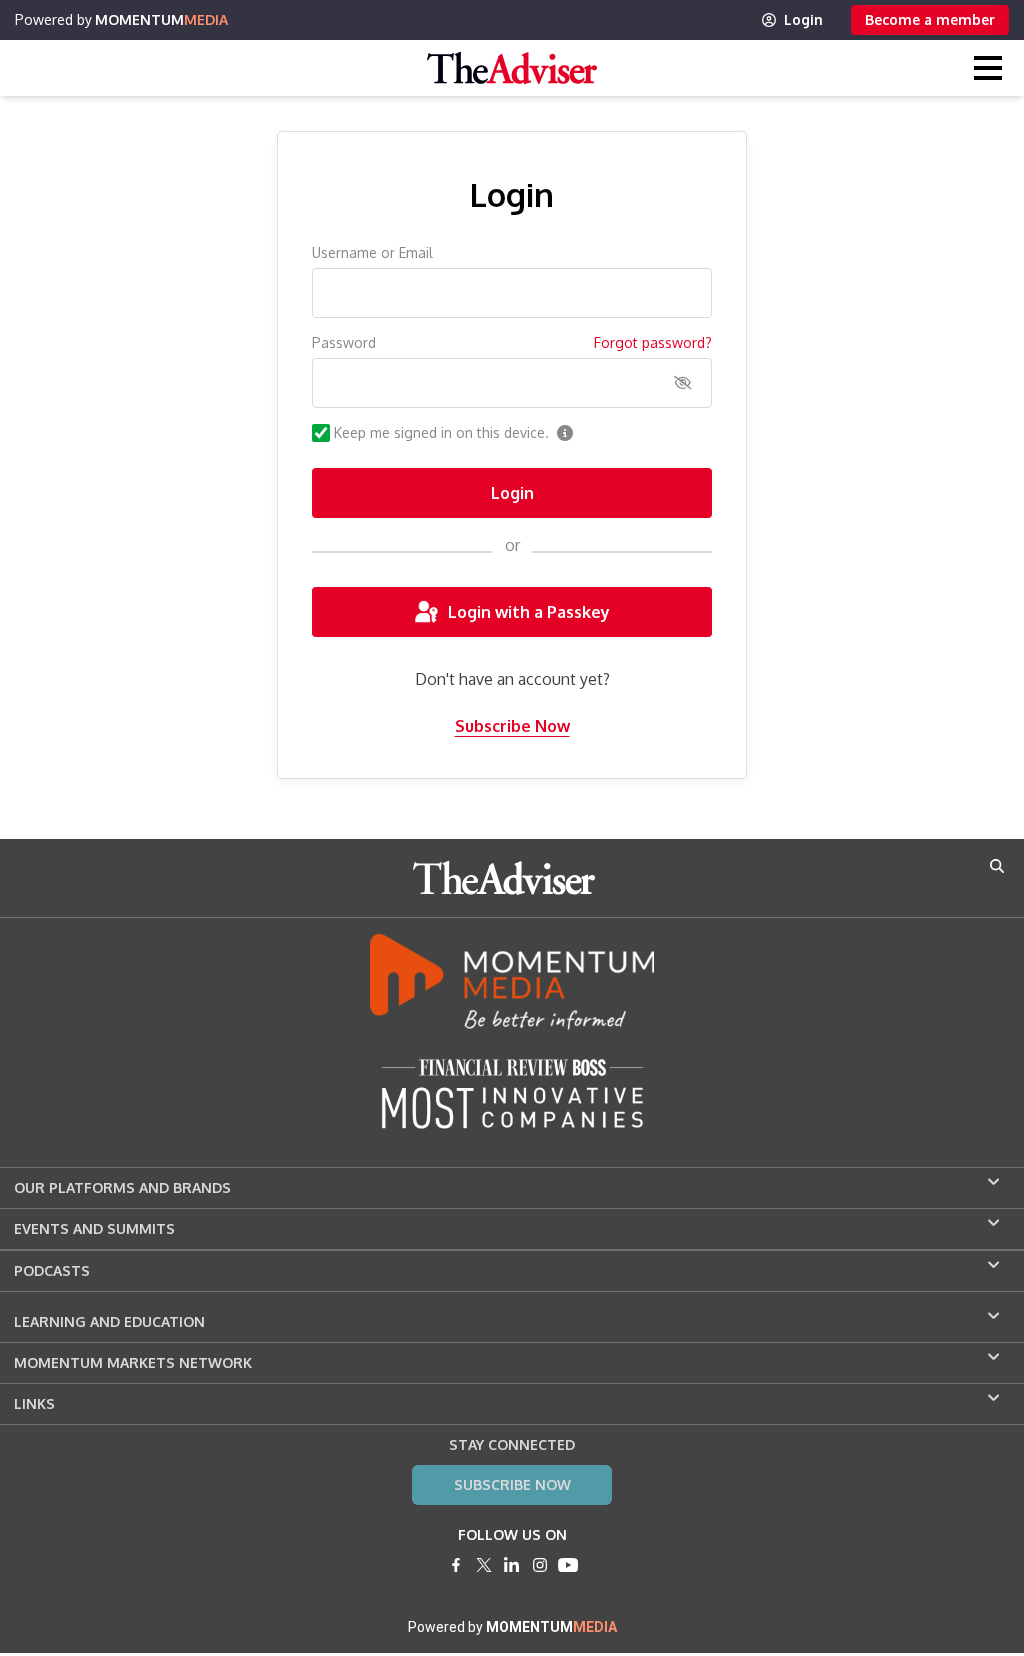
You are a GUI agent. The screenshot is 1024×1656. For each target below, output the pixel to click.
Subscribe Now (512, 726)
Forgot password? (653, 342)
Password (344, 342)
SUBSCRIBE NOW (512, 1484)
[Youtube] (568, 1565)
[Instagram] (540, 1565)
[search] (997, 866)
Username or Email (372, 252)
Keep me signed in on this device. (441, 432)
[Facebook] (456, 1565)
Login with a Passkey (529, 612)
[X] (484, 1565)
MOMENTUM (161, 19)
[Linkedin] (512, 1565)
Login (803, 19)
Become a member (930, 19)
